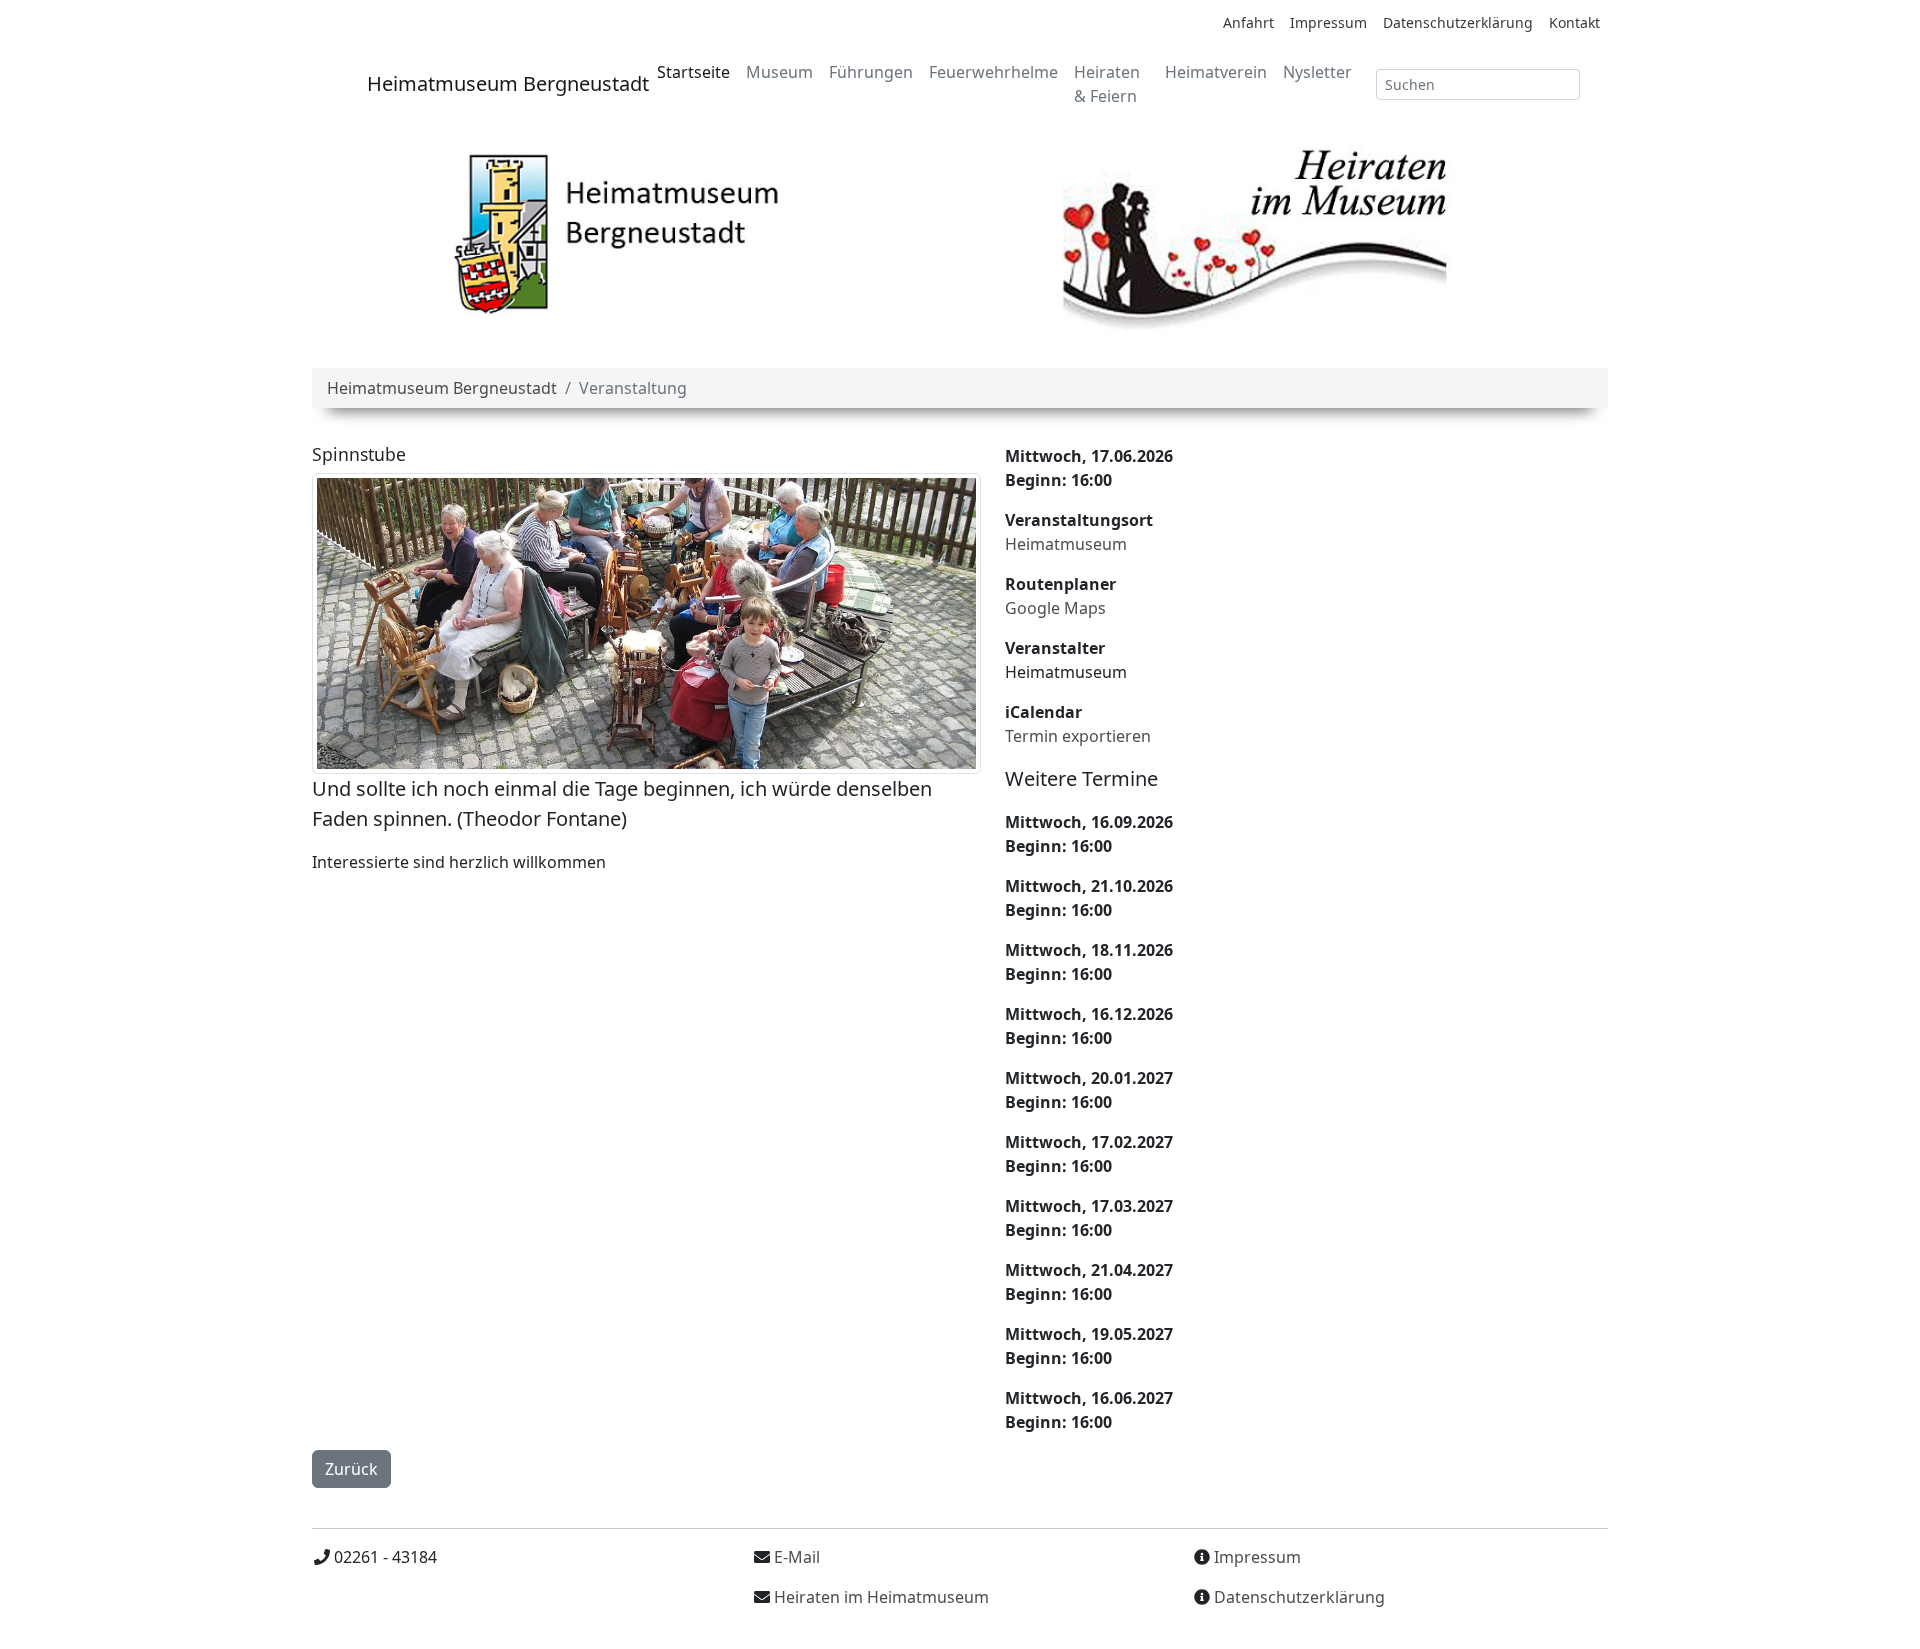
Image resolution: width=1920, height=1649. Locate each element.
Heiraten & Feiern (1107, 84)
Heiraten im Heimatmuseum (881, 1597)
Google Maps (1055, 608)
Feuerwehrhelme (993, 72)
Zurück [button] (351, 1469)
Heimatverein (1216, 72)
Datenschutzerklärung (1458, 22)
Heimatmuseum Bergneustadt (493, 83)
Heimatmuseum (1066, 544)
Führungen (871, 72)
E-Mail (795, 1557)
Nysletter (1317, 72)
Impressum (1328, 22)
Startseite (693, 72)
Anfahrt (1248, 22)
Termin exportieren (1078, 736)
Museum (779, 72)
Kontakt (1574, 22)
